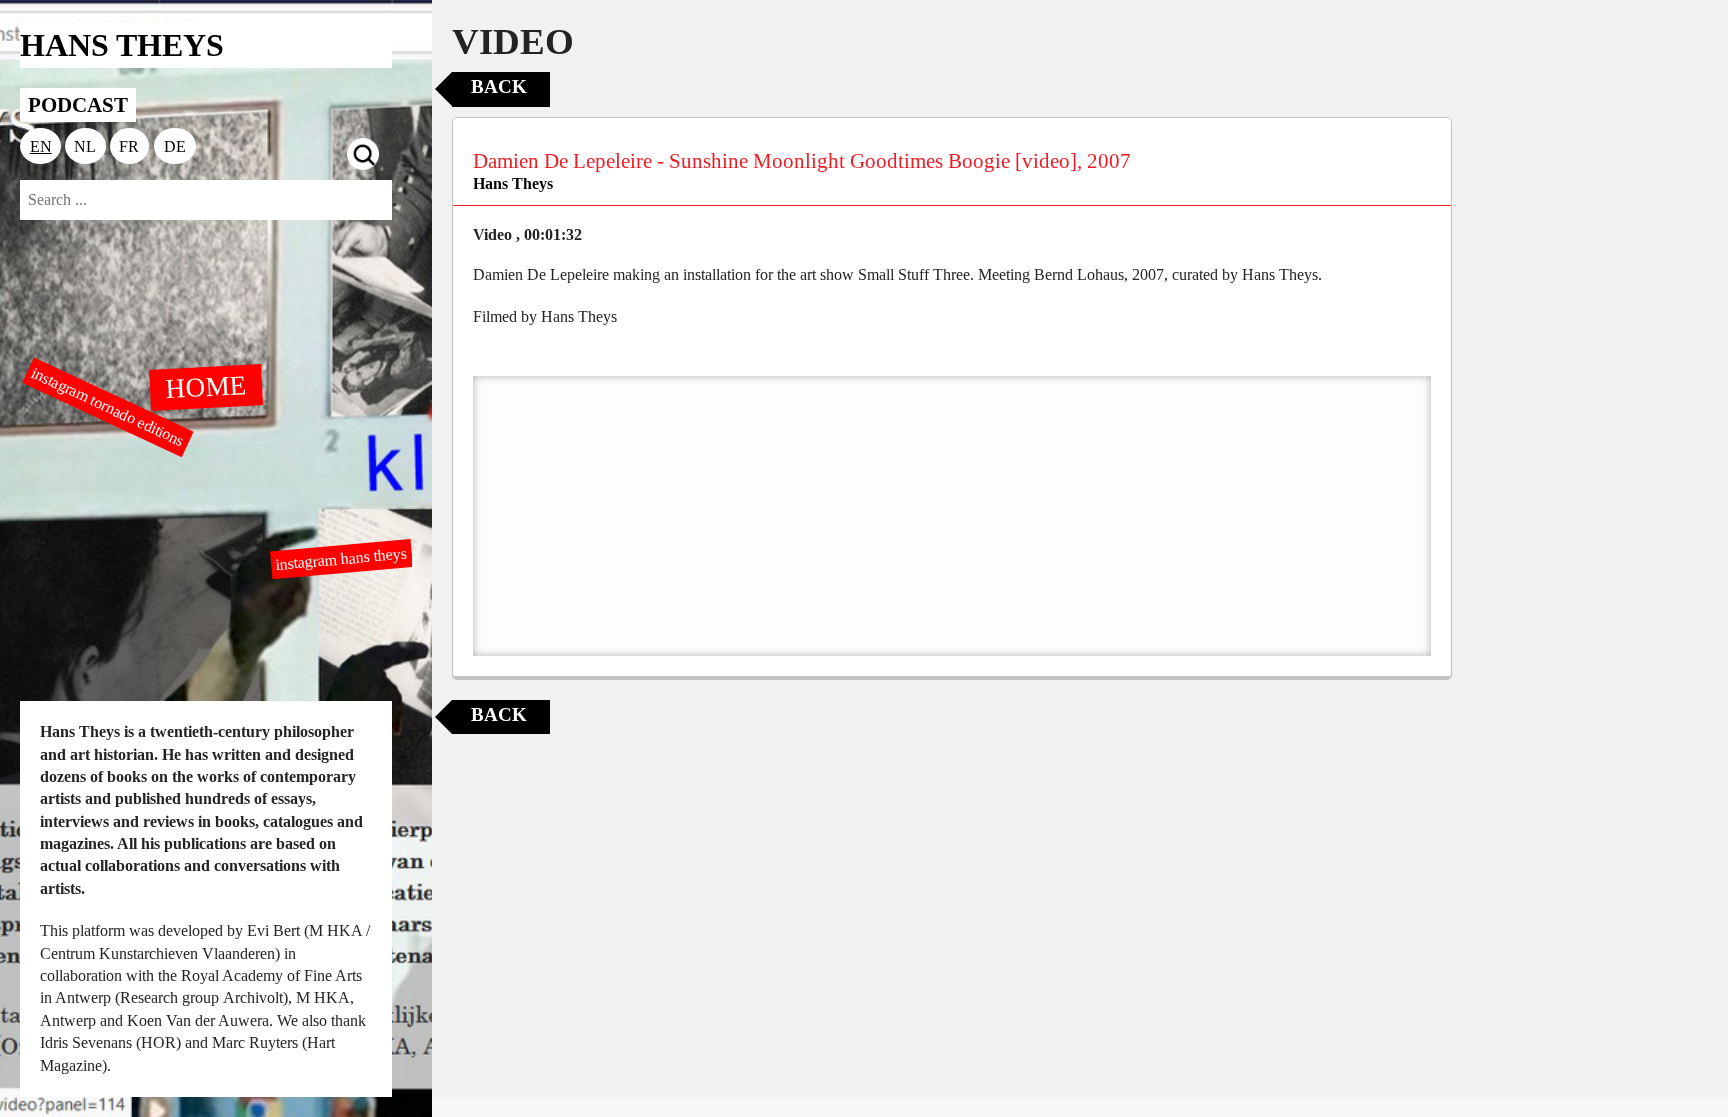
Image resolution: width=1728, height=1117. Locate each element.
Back (499, 86)
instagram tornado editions (108, 407)
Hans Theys (513, 183)
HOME (206, 386)
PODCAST (78, 104)
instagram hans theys (342, 558)
